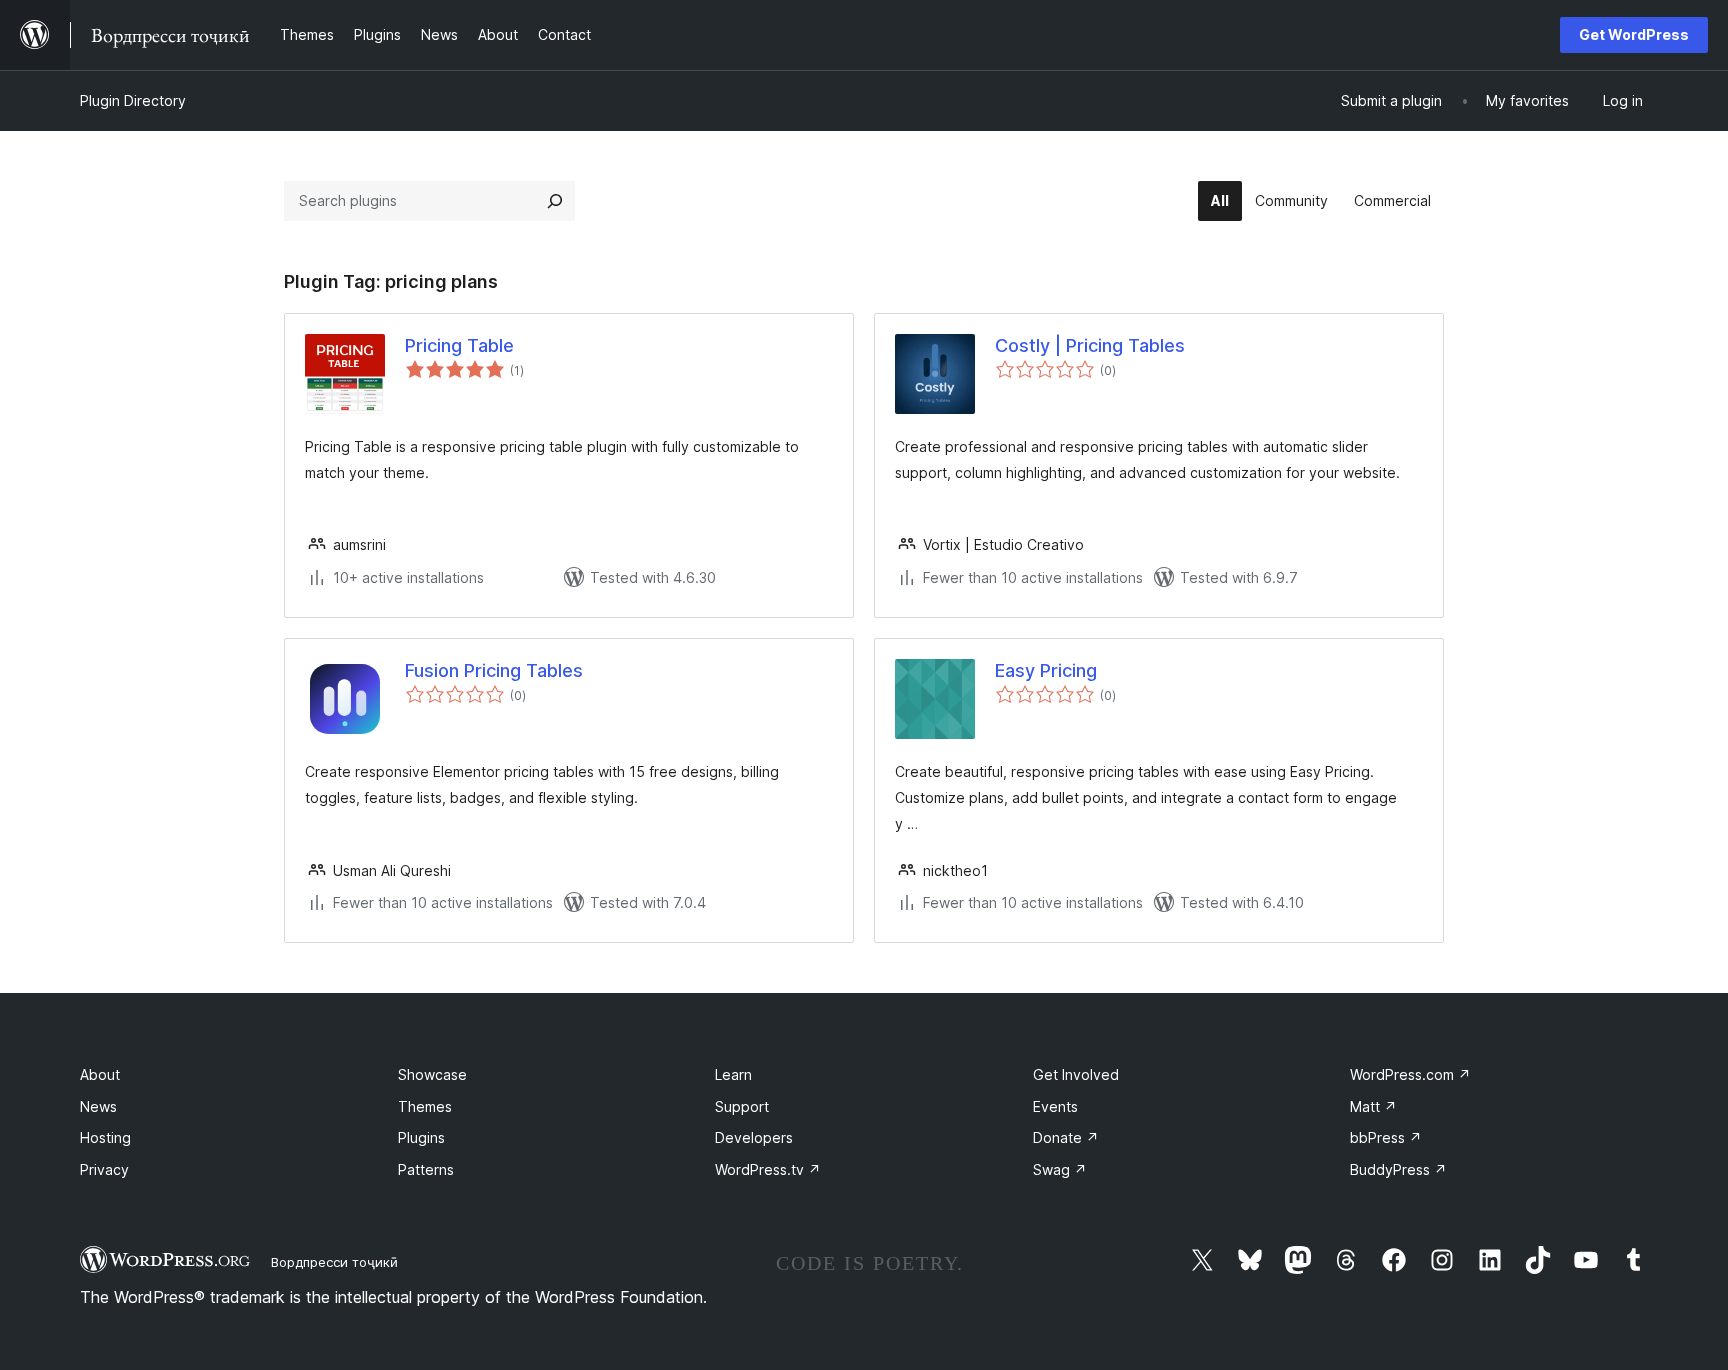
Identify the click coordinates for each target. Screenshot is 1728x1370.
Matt (1373, 1106)
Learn (733, 1074)
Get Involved (1076, 1074)
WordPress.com (1410, 1074)
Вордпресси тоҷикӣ (334, 1262)
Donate (1066, 1137)
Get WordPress (1634, 34)
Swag (1060, 1169)
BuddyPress (1398, 1169)
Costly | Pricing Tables (1090, 345)
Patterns (426, 1169)
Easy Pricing (1046, 670)
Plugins (421, 1137)
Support (742, 1106)
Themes (425, 1106)
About (100, 1074)
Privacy (104, 1169)
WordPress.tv (768, 1169)
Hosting (105, 1137)
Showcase (432, 1074)
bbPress (1386, 1137)
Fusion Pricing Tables (494, 670)
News (98, 1106)
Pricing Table (459, 345)
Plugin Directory (133, 100)
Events (1055, 1106)
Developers (754, 1137)
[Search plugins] (555, 201)
